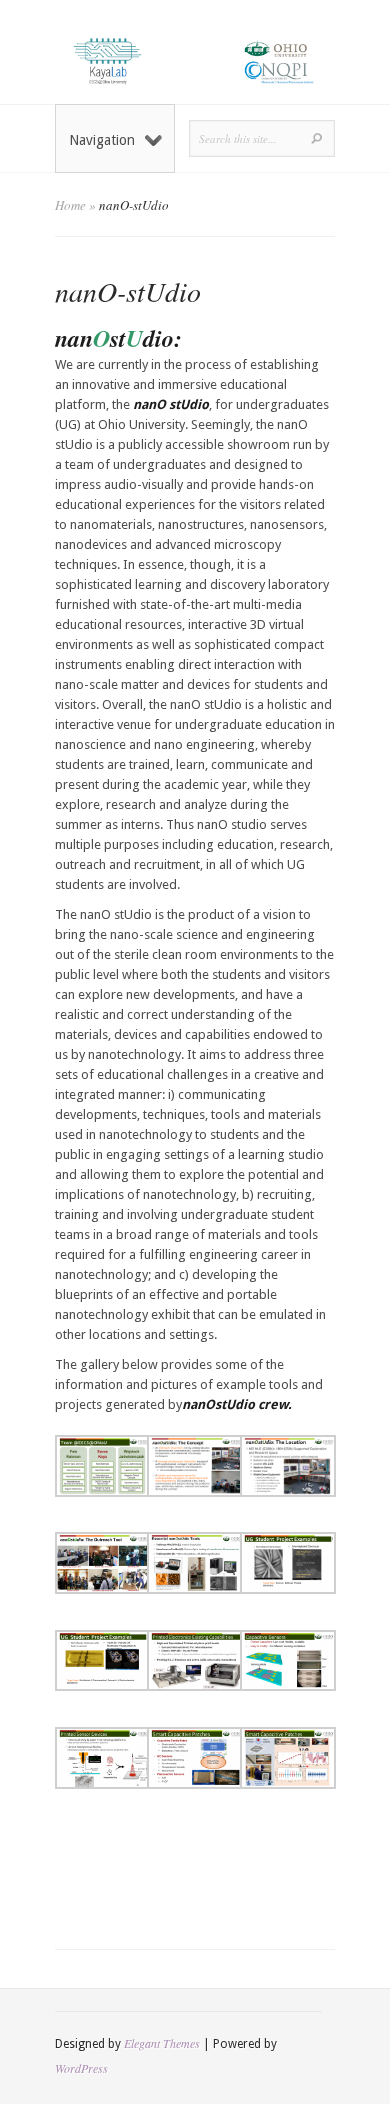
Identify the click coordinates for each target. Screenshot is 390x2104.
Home (70, 205)
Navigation (102, 140)
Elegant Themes (162, 2043)
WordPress (81, 2068)
